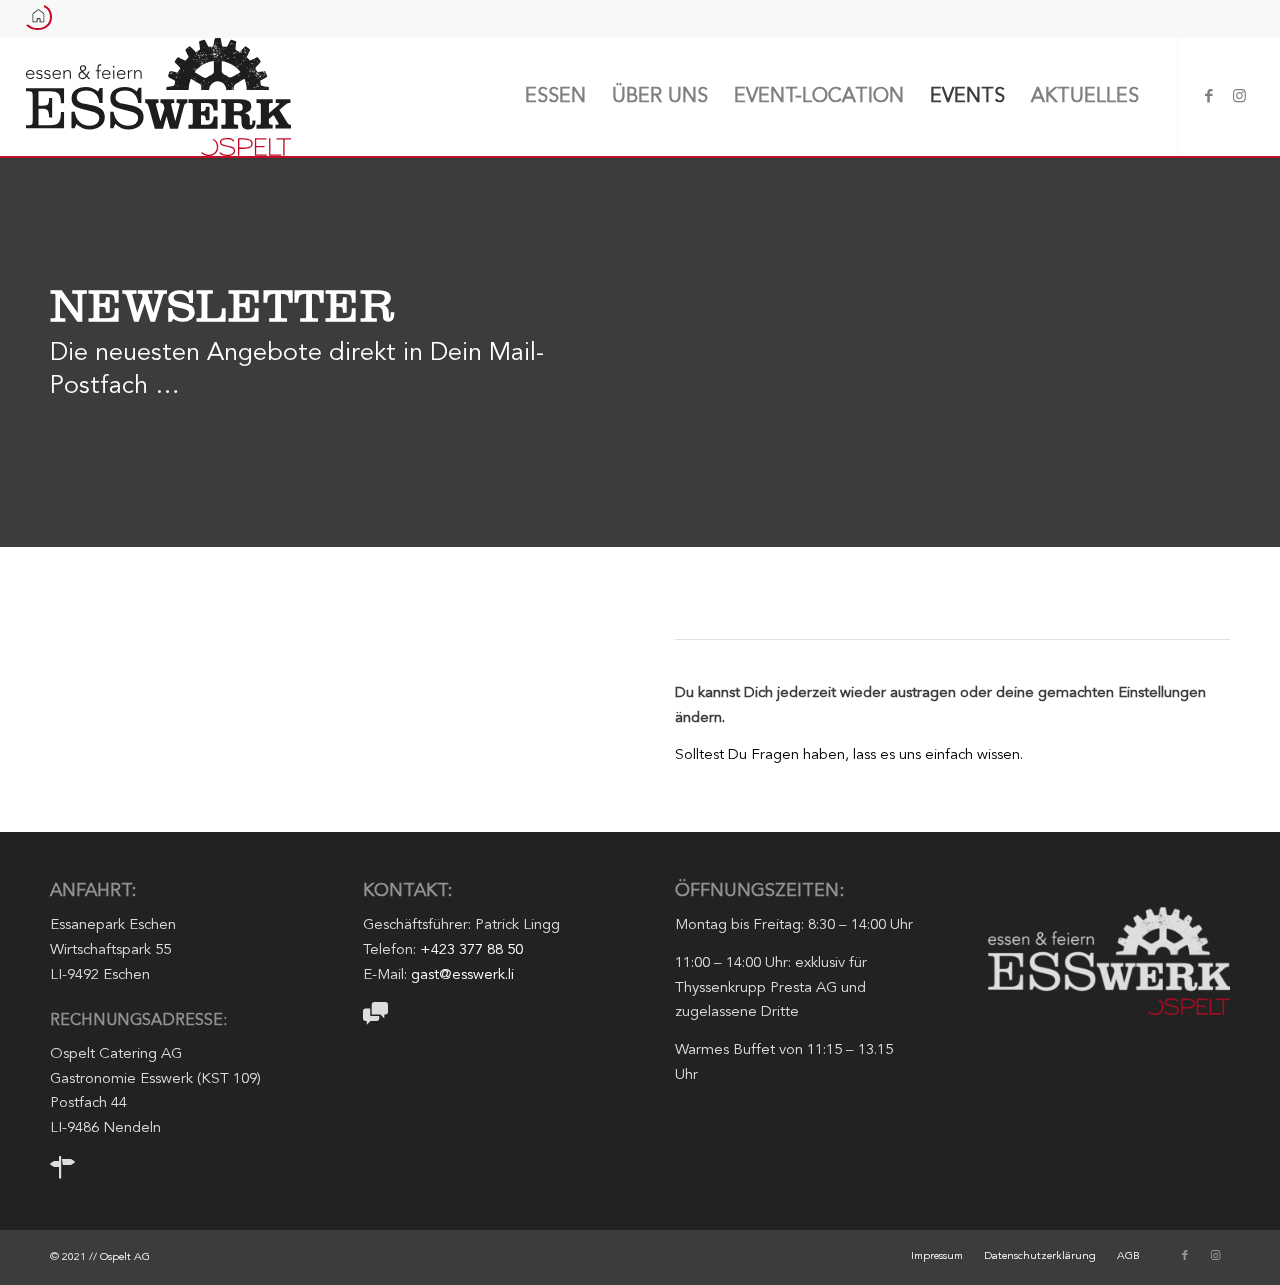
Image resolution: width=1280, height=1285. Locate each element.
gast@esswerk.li (462, 975)
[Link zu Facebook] (1209, 96)
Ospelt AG (125, 1257)
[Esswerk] (158, 97)
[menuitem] (555, 97)
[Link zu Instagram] (1239, 96)
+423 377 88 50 (471, 950)
